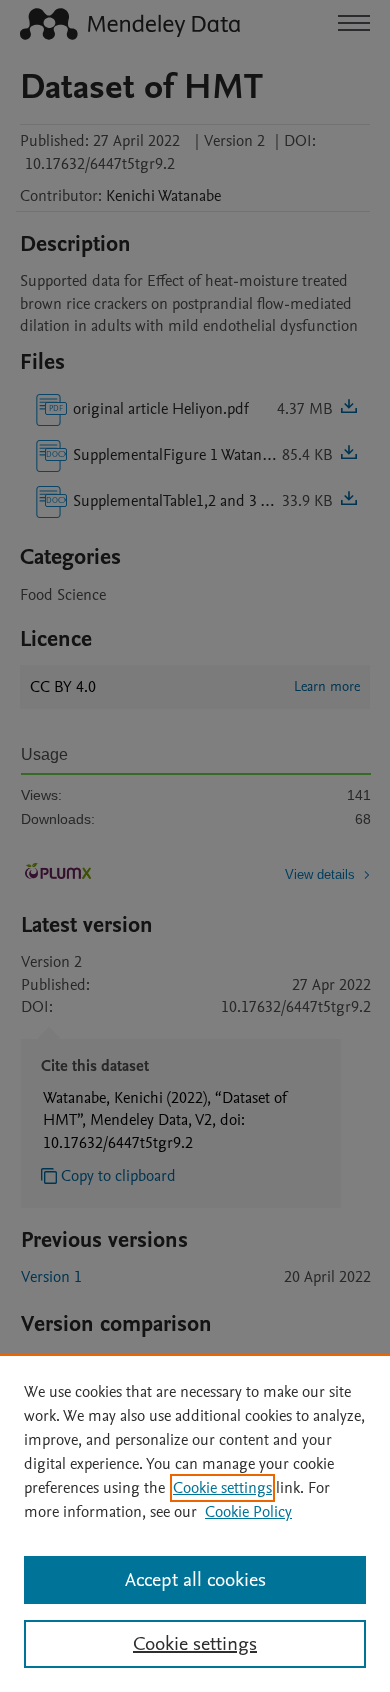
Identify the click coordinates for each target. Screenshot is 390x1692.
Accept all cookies (195, 1580)
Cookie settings (222, 1488)
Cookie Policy (248, 1512)
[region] (195, 1523)
